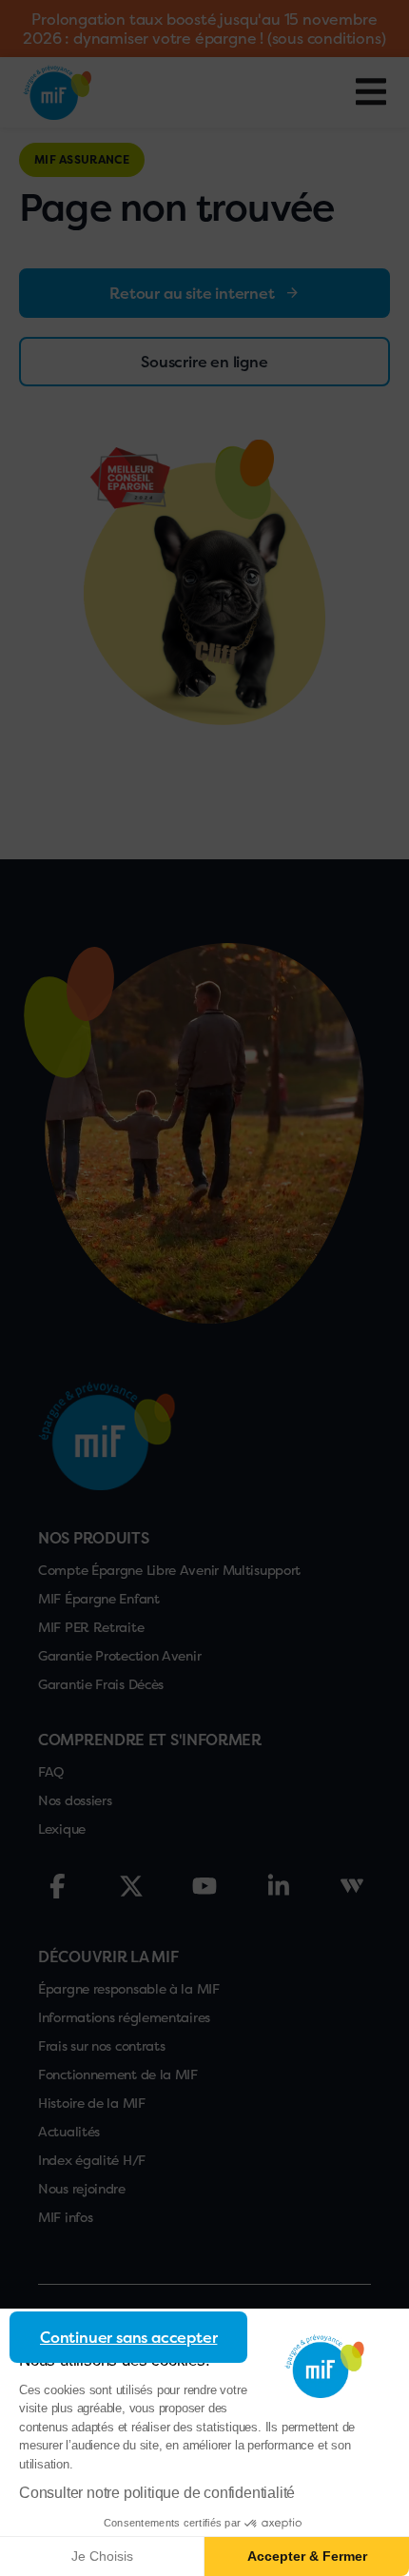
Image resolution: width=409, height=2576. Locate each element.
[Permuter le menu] (371, 92)
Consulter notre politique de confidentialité (157, 2493)
